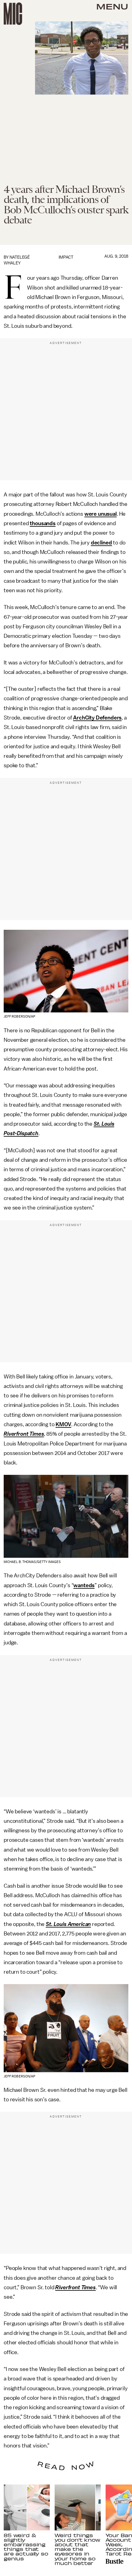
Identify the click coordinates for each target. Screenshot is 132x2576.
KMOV (63, 1424)
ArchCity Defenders (97, 718)
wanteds (84, 1585)
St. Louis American (68, 1924)
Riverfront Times (24, 1434)
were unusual (101, 514)
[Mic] (13, 14)
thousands (43, 523)
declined (101, 543)
